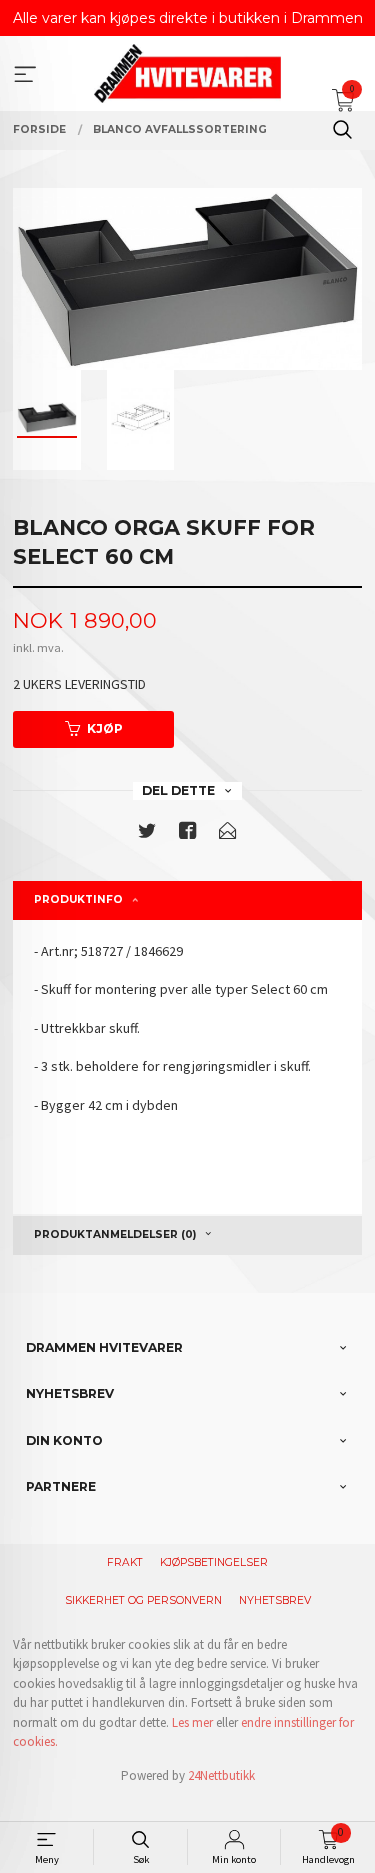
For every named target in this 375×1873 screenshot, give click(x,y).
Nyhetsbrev (275, 1600)
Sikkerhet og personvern (143, 1600)
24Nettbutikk (221, 1775)
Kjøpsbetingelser (214, 1562)
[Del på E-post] (228, 834)
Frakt (125, 1562)
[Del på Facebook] (188, 834)
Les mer (192, 1722)
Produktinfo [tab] (78, 899)
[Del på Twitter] (147, 834)
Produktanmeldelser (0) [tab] (115, 1234)
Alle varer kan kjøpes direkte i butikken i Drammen (188, 18)
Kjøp (105, 728)
